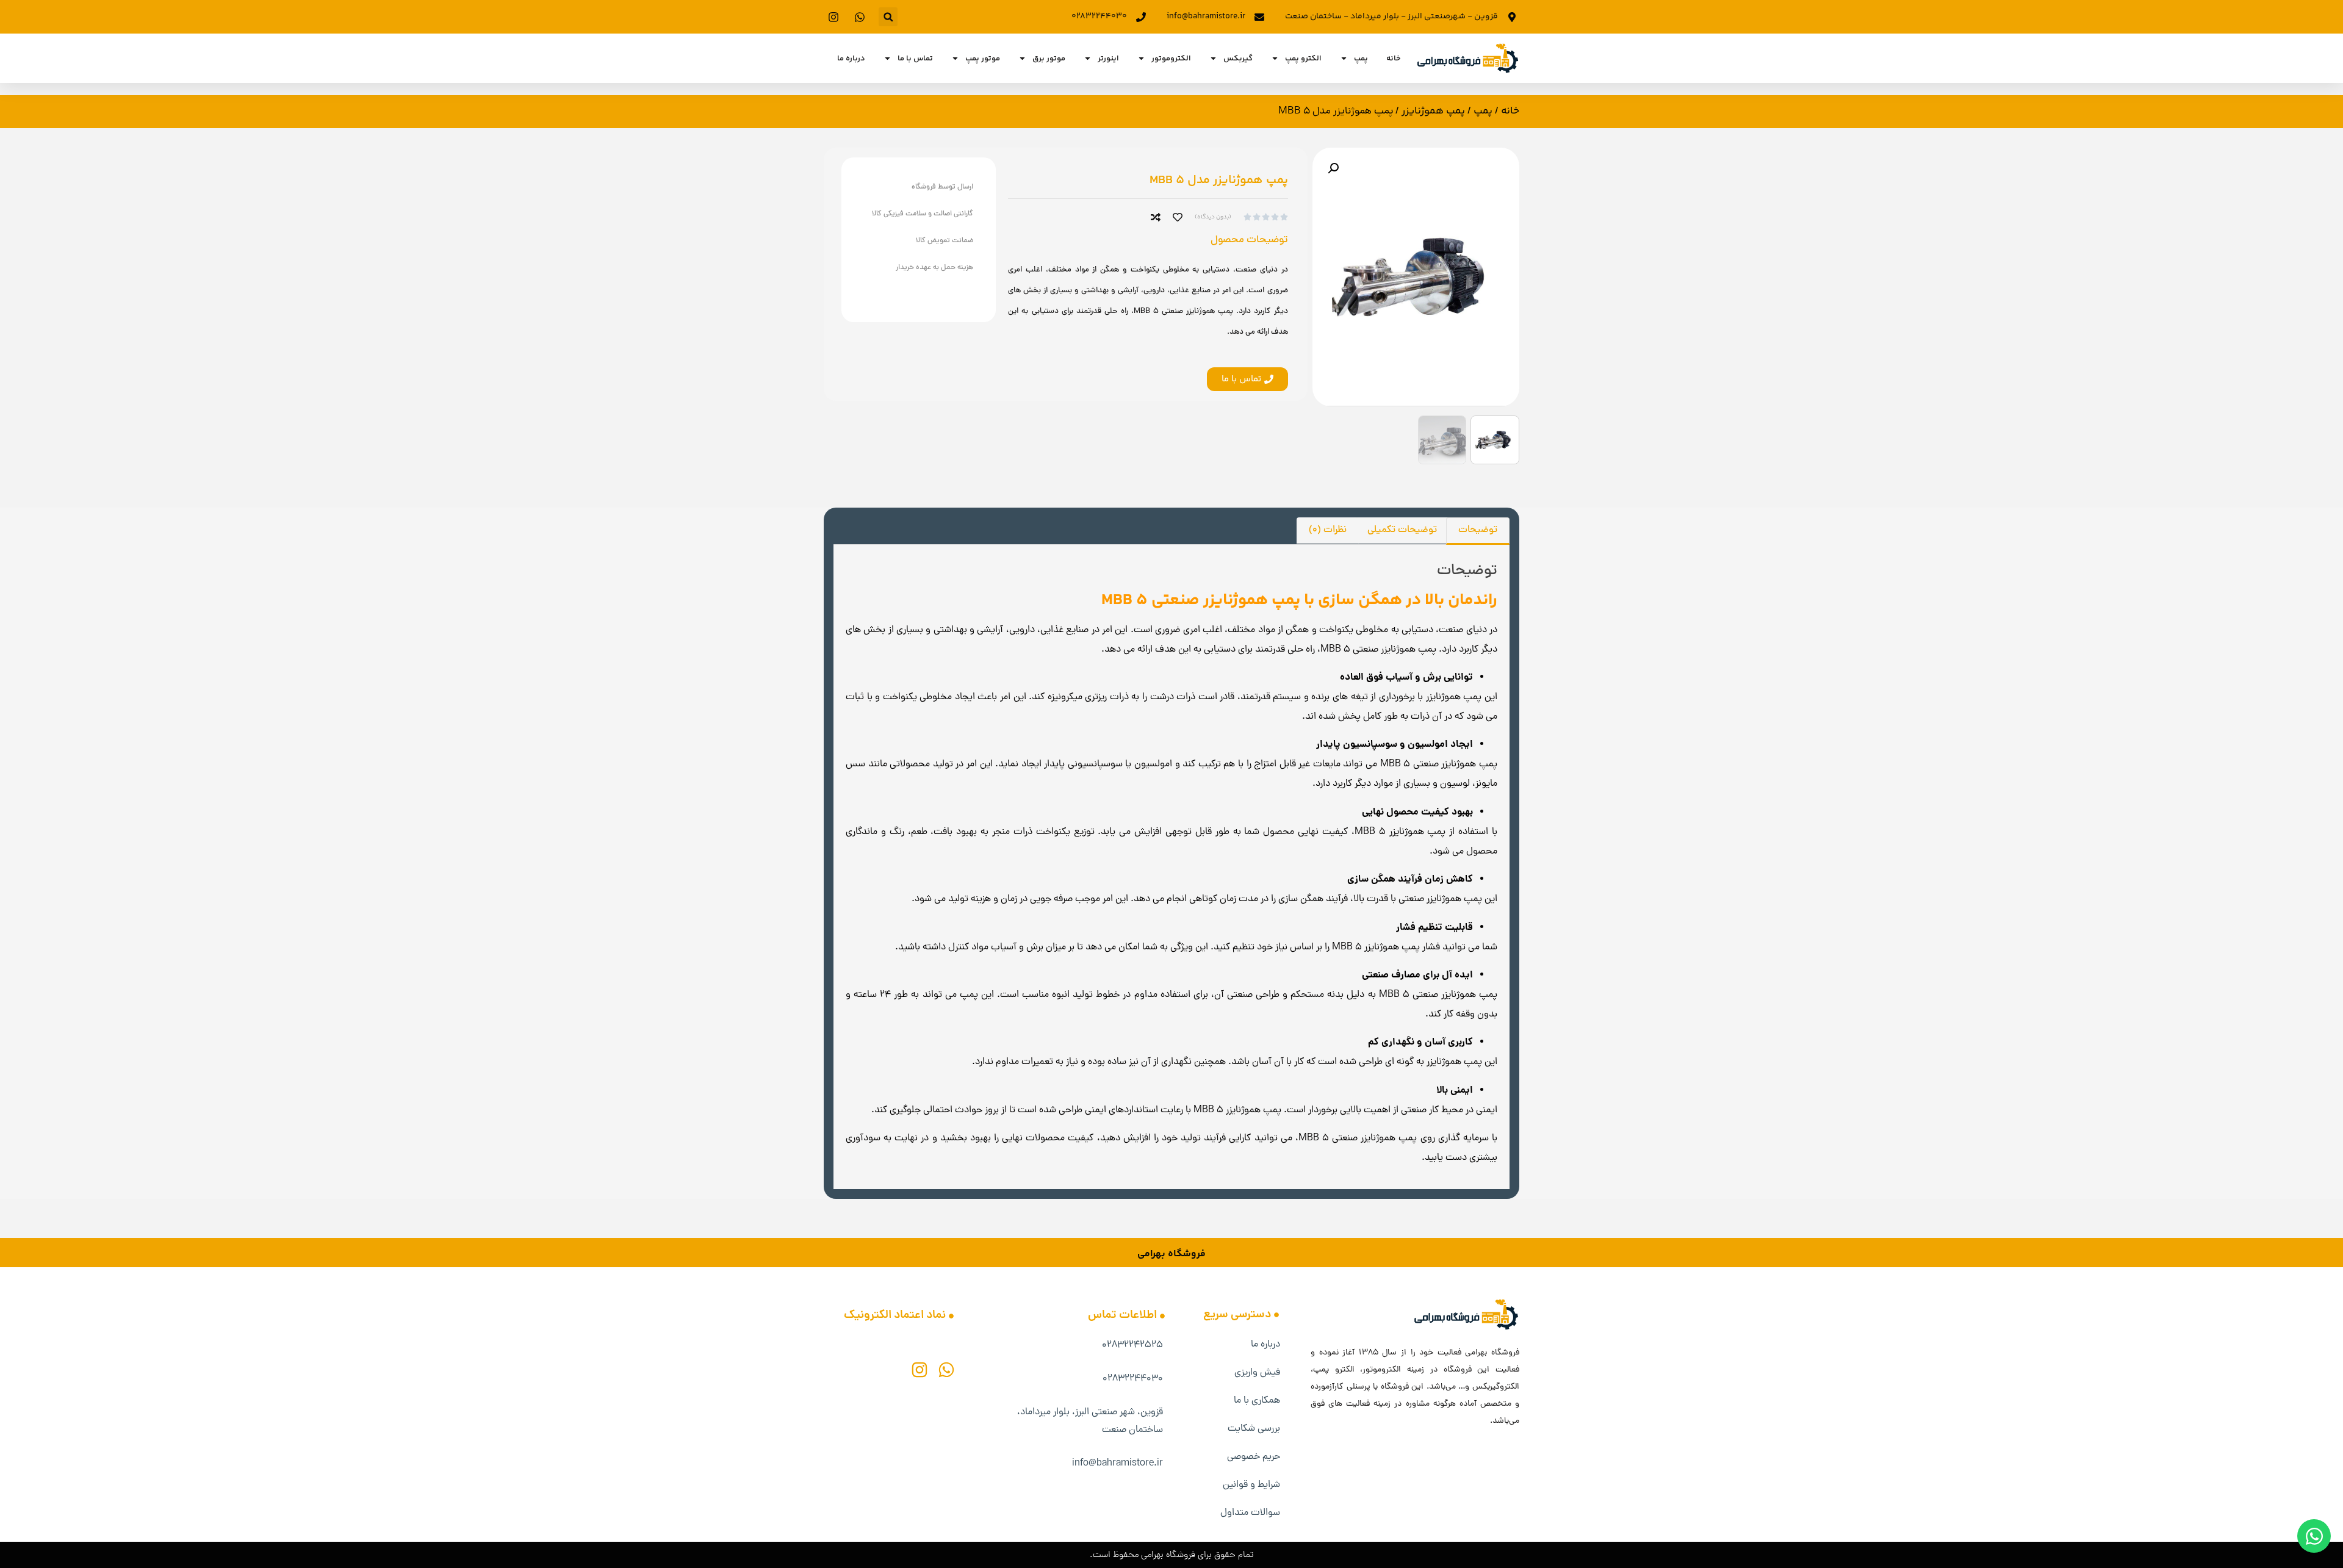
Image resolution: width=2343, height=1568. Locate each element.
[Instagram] (920, 1370)
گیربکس (1238, 59)
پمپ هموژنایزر (1433, 111)
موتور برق (1049, 59)
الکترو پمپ (1303, 59)
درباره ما (851, 59)
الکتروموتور (1171, 59)
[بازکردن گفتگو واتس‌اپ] (2314, 1536)
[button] (888, 17)
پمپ (1361, 59)
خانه (1394, 59)
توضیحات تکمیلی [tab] (1402, 530)
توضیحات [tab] (1478, 530)
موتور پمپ (983, 59)
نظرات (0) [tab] (1328, 530)
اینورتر (1108, 59)
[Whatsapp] (946, 1370)
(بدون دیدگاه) (1213, 217)
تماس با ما (915, 59)
